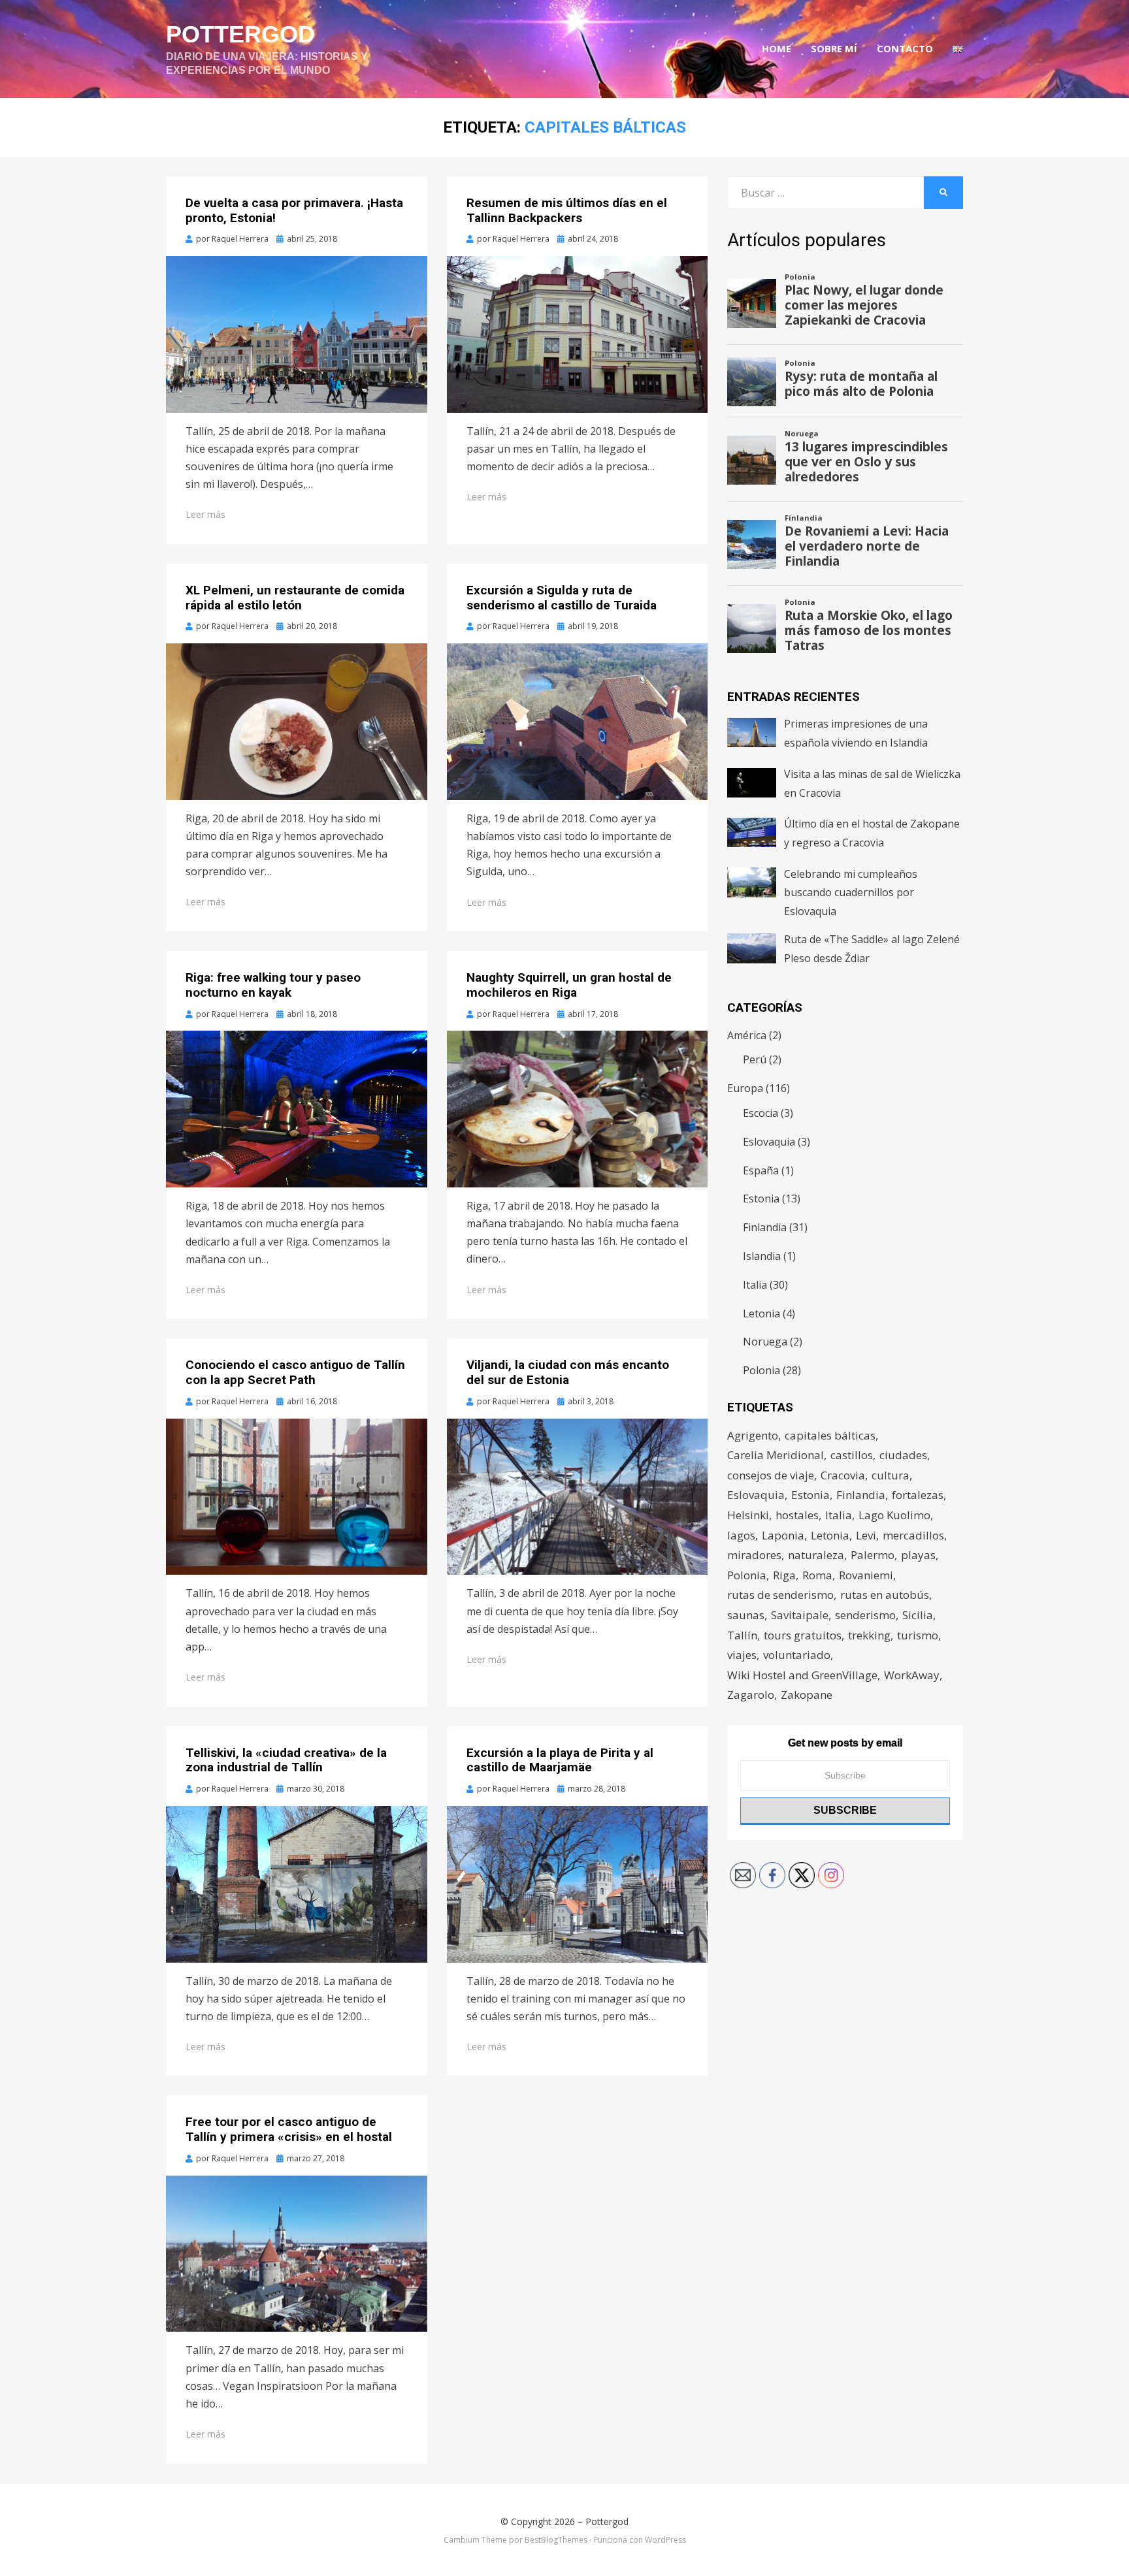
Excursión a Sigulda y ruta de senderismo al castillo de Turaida (562, 598)
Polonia (761, 1370)
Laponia (783, 1535)
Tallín (742, 1635)
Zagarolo (751, 1695)
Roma (817, 1575)
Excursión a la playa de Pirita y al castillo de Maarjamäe (560, 1760)
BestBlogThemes (556, 2540)
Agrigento (753, 1435)
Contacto (905, 48)
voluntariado (797, 1655)
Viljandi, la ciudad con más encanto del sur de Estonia (568, 1372)
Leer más (205, 514)
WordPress (665, 2540)
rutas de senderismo (780, 1595)
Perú (755, 1059)
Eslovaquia (769, 1142)
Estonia (761, 1199)
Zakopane (807, 1695)
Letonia (761, 1313)
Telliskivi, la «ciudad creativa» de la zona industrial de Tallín (286, 1760)
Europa (745, 1088)
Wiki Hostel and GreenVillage (802, 1675)
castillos (852, 1455)
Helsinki (748, 1515)
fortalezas (918, 1495)
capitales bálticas (830, 1435)
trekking (869, 1635)
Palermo (873, 1555)
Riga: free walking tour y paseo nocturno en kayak (273, 985)
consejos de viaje (771, 1475)
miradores (754, 1555)
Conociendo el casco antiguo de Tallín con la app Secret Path (295, 1372)
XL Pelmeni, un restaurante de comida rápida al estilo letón (295, 598)
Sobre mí (834, 48)
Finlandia (765, 1227)
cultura (891, 1475)
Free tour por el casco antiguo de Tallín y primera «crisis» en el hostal (289, 2129)
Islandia (762, 1256)
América (747, 1035)
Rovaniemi (866, 1575)
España (761, 1170)
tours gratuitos (803, 1635)
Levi (866, 1535)
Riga (784, 1575)
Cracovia (843, 1475)
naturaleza (816, 1555)
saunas (746, 1615)
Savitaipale (800, 1615)
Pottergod (240, 34)
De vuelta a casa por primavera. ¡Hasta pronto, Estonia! (294, 210)
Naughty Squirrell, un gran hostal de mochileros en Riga (569, 985)
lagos (741, 1535)
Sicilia (918, 1615)
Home (777, 48)
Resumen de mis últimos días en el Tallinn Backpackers (567, 210)
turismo (918, 1635)
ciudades (903, 1455)
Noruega (765, 1342)
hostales (797, 1515)
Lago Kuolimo (894, 1515)
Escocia (761, 1113)
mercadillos (913, 1535)
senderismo (865, 1615)
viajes (742, 1655)
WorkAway (912, 1675)
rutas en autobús (885, 1595)
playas (918, 1555)
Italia (755, 1285)
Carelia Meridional (776, 1455)
